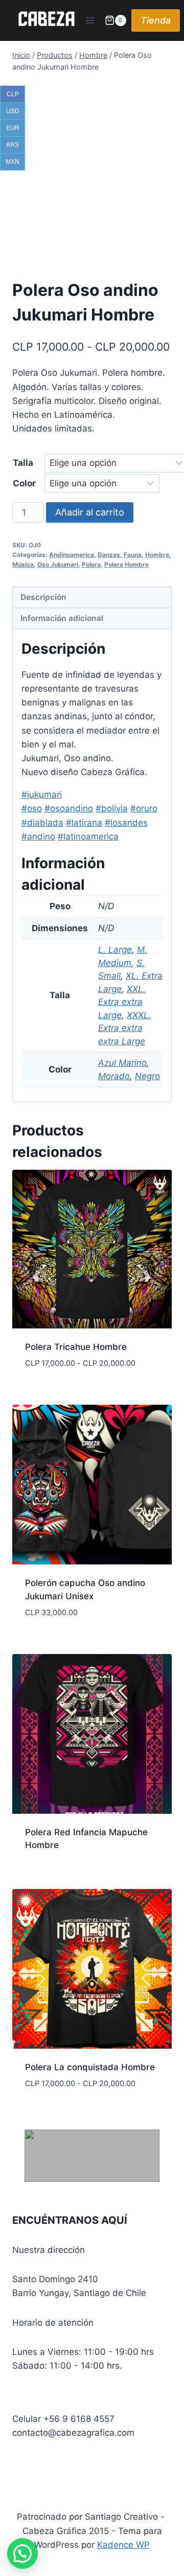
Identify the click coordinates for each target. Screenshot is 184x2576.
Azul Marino (122, 1063)
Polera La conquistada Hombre (90, 2067)
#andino (38, 836)
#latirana (84, 823)
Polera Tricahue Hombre (76, 1347)
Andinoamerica (72, 555)
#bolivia (112, 808)
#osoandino (69, 808)
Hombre (157, 555)
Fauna (133, 555)
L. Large (115, 950)
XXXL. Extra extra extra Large (125, 1028)
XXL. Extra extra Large (122, 1002)
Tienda (156, 20)
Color (24, 483)
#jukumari (42, 795)
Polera (91, 564)
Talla (23, 463)
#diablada (42, 823)
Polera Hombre (126, 564)
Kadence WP (123, 2545)
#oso (32, 808)
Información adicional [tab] (62, 618)
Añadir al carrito (90, 512)
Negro (147, 1076)
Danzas (109, 555)
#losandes (126, 823)
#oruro (144, 808)
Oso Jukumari (58, 564)
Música (23, 564)
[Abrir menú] (90, 20)
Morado (114, 1076)
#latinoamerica (88, 836)
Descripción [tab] (43, 597)
